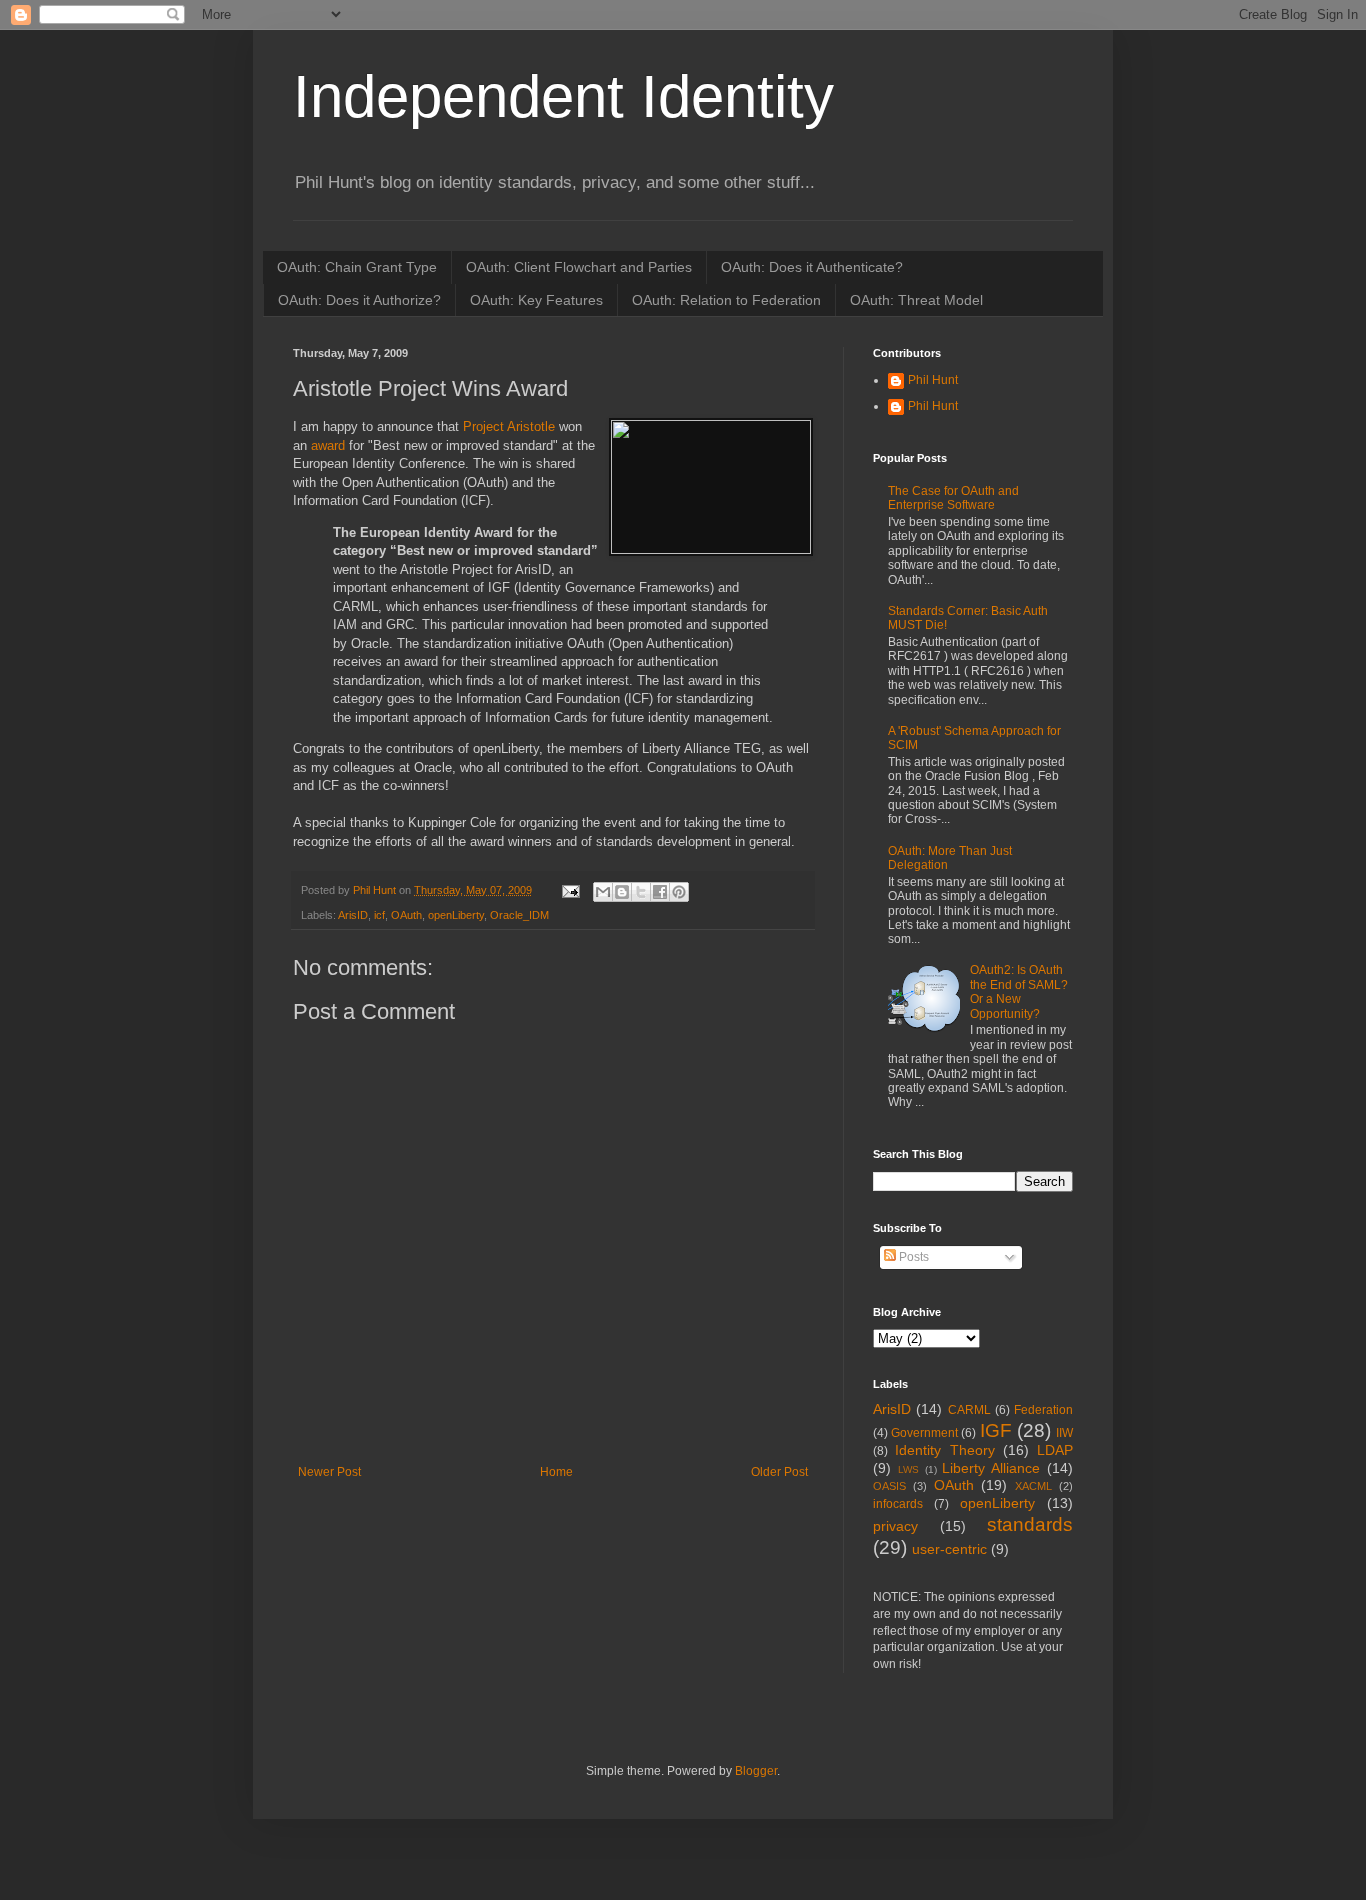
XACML (1033, 1486)
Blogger (756, 1771)
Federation (1043, 1410)
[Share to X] (641, 892)
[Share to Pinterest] (679, 892)
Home (556, 1472)
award (328, 445)
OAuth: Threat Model (916, 300)
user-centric (949, 1549)
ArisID (353, 915)
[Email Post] (570, 890)
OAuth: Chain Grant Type (357, 267)
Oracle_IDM (519, 915)
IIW (1064, 1433)
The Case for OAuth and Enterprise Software (953, 498)
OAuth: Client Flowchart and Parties (579, 267)
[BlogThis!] (622, 892)
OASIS (889, 1486)
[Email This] (603, 892)
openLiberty (456, 915)
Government (924, 1433)
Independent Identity (563, 96)
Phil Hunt (376, 890)
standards (1030, 1524)
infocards (898, 1504)
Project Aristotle (509, 426)
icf (379, 915)
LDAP (1055, 1450)
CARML (969, 1410)
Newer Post (329, 1472)
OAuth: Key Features (536, 300)
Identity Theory (944, 1450)
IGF (996, 1430)
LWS (908, 1469)
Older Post (779, 1472)
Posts (912, 1257)
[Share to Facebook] (660, 892)
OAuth (406, 915)
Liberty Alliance (991, 1468)
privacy (895, 1526)
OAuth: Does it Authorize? (359, 300)
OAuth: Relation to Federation (726, 300)
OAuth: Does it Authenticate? (812, 267)
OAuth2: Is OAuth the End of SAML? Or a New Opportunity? (1019, 991)
